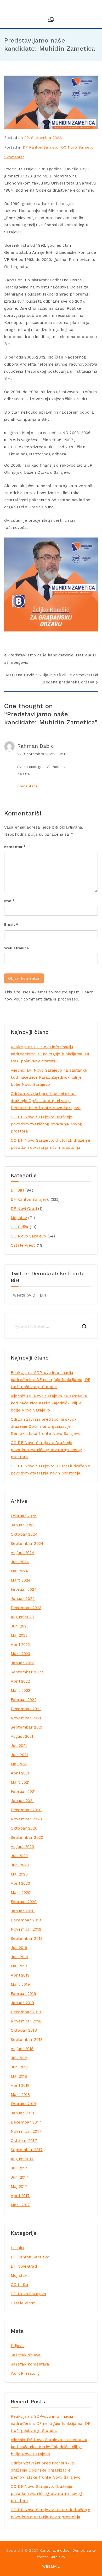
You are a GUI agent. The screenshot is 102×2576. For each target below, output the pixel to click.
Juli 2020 (19, 1856)
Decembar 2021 (26, 1709)
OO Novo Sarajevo (77, 147)
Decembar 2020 (26, 1810)
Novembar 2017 (26, 2131)
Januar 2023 (23, 1663)
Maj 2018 (19, 2076)
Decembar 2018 (26, 2012)
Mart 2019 (20, 1984)
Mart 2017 (20, 2205)
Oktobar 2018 (24, 2030)
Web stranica (16, 948)
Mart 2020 (21, 1893)
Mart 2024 (21, 1580)
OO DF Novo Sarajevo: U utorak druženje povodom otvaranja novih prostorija (50, 1144)
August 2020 (22, 1847)
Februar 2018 (23, 2104)
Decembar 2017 (26, 2122)
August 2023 (22, 1617)
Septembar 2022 (27, 1672)
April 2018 (20, 2085)
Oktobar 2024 (24, 1534)
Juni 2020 (20, 1865)
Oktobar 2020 (24, 1828)
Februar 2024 (24, 1589)
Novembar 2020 (26, 1819)
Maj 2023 (19, 1635)
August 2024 (23, 1553)
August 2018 (22, 2049)
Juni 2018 (19, 2067)
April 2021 (20, 1773)
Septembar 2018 (27, 2040)
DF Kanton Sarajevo (41, 147)
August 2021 (22, 1736)
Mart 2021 (20, 1782)
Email (11, 924)
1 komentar (14, 157)
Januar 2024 (23, 1599)
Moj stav (19, 1218)
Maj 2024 (19, 1571)
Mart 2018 (20, 2095)
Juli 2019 (19, 1948)
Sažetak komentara (30, 2364)
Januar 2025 (23, 1525)
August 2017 (22, 2159)
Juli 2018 (19, 2058)
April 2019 (20, 1975)
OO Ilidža (19, 1227)
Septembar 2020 (27, 1837)
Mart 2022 (20, 1690)
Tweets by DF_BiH (29, 1295)
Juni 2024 (20, 1562)
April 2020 (21, 1883)
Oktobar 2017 (24, 2141)
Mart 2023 (20, 1654)
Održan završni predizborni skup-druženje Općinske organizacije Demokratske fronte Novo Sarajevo (46, 1101)
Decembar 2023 (26, 1608)
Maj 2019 (19, 1966)
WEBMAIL (51, 2566)
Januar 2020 (23, 1911)
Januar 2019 (22, 2003)
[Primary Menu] (51, 19)
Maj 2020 (19, 1874)
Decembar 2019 (26, 1920)
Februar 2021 (23, 1792)
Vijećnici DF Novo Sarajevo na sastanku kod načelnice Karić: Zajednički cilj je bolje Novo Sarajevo (49, 1077)
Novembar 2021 (26, 1718)
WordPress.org (25, 2373)
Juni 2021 (19, 1755)
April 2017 (20, 2196)
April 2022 (20, 1681)
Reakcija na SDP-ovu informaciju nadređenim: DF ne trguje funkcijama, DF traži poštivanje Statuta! (50, 1054)
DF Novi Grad (24, 1209)
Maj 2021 (19, 1764)
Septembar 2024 (27, 1544)
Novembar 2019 (26, 1929)
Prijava (17, 2346)
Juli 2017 (19, 2168)
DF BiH (17, 1190)
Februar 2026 (24, 1516)
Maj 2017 (19, 2187)
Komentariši (28, 786)
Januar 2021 (22, 1801)
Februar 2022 (24, 1700)
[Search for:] (51, 1326)
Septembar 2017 (27, 2150)
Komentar (15, 847)
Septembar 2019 (27, 1938)
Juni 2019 (19, 1957)
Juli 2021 (19, 1746)
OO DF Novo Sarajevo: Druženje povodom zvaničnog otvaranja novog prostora (46, 1124)
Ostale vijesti (23, 1245)
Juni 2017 (19, 2177)
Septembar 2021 (27, 1727)
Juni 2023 (20, 1626)
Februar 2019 (23, 1994)
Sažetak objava (26, 2355)
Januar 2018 (22, 2113)
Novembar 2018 (26, 2021)
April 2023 (20, 1645)
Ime (9, 901)
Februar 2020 (24, 1902)
